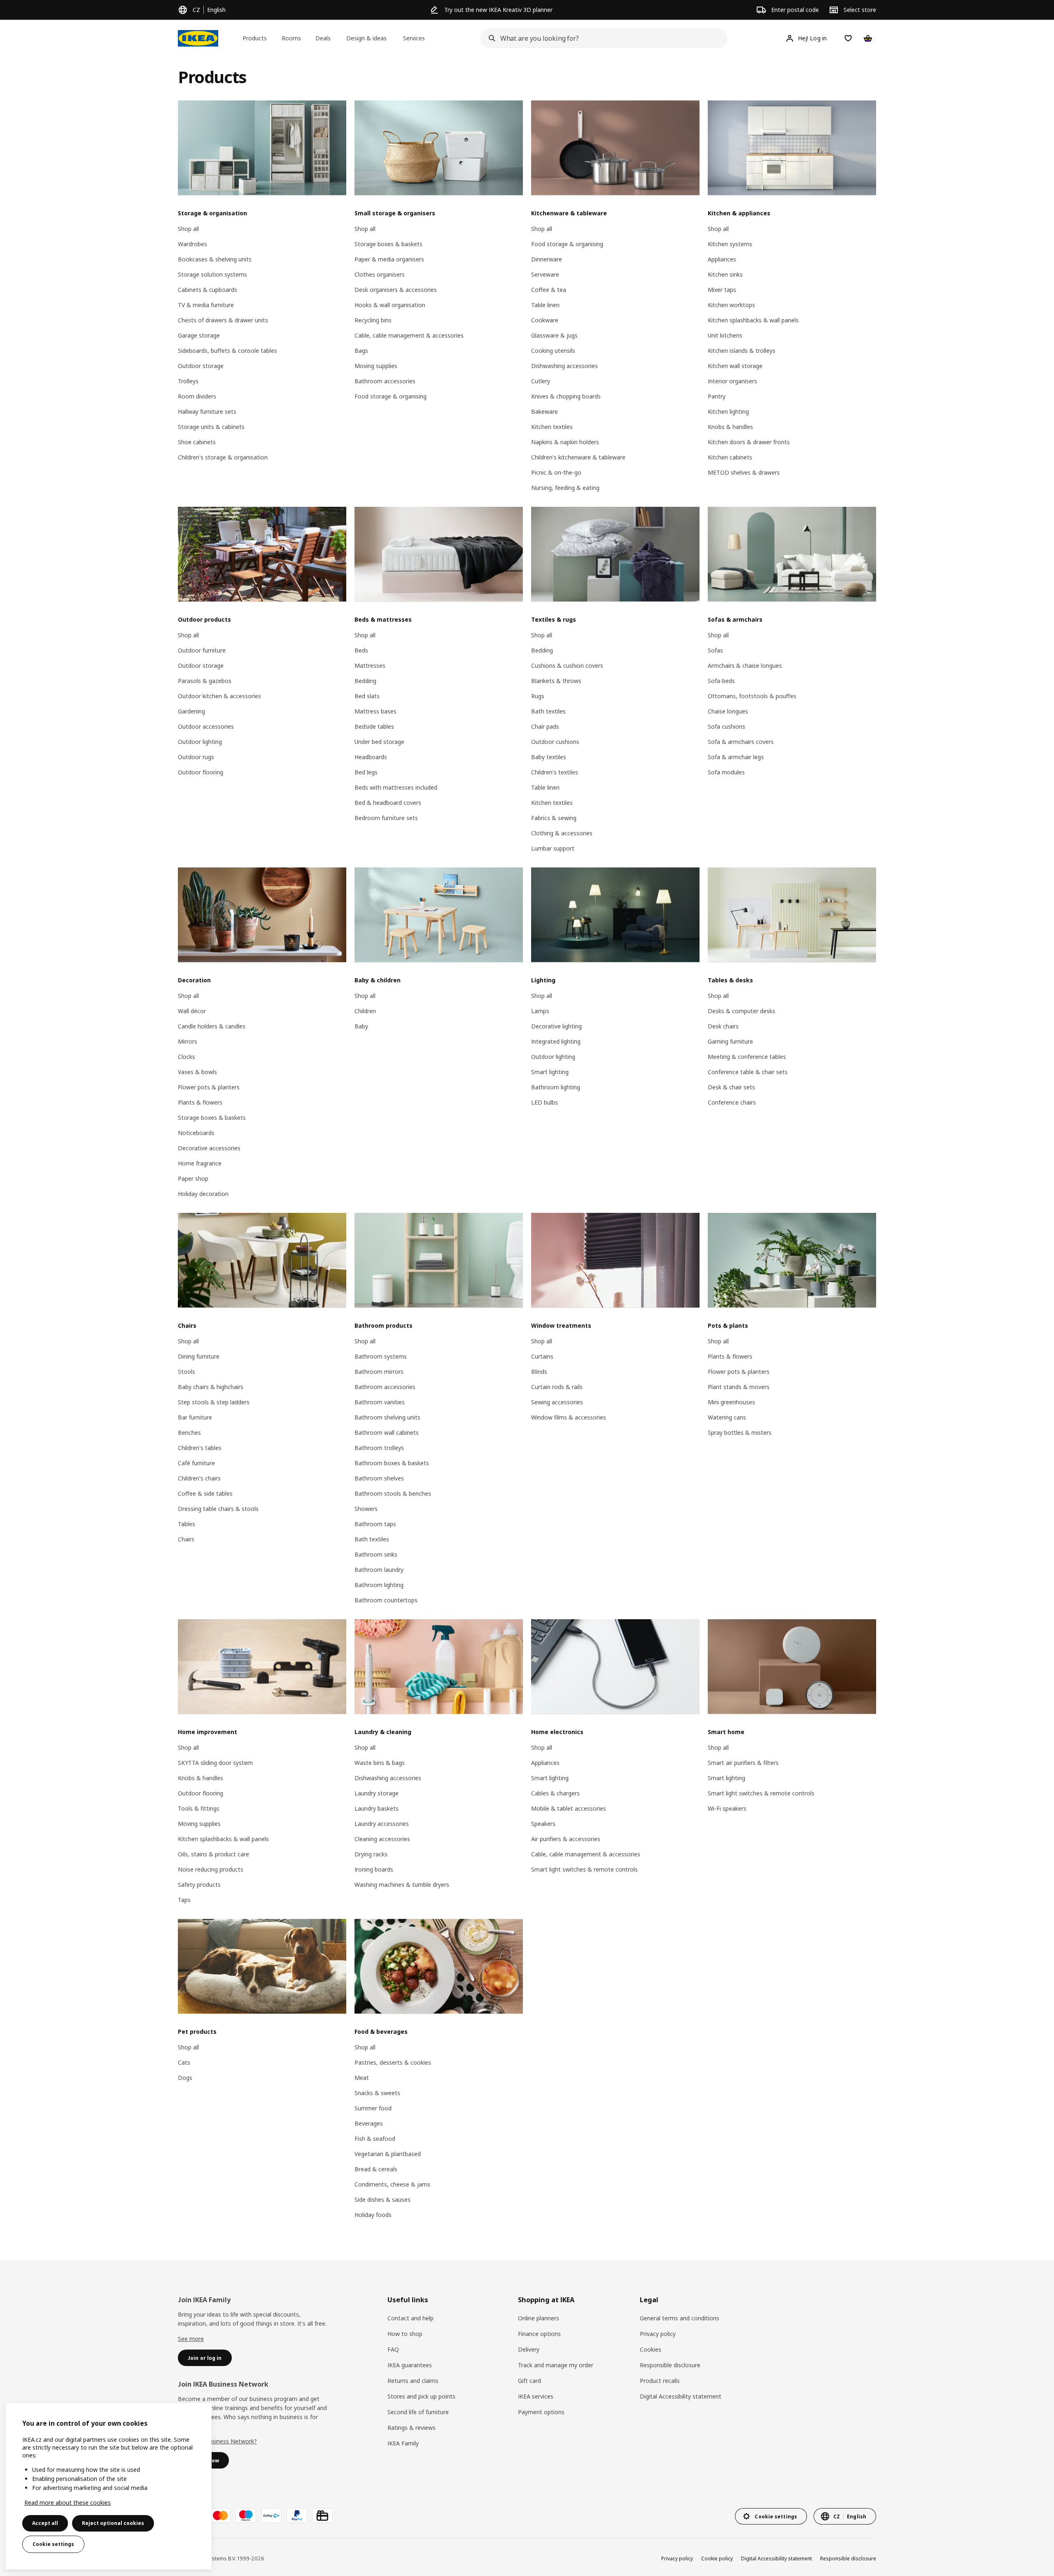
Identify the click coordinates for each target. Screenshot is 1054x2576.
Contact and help (410, 2318)
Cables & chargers (555, 1793)
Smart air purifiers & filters (743, 1763)
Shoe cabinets (197, 442)
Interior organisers (732, 381)
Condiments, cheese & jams (392, 2184)
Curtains (542, 1356)
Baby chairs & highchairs (211, 1387)
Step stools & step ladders (214, 1402)
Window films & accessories (569, 1417)
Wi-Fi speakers (727, 1808)
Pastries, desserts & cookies (393, 2062)
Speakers (543, 1824)
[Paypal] (297, 2515)
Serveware (545, 274)
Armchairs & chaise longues (745, 666)
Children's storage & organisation (223, 457)
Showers (366, 1509)
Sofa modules (726, 772)
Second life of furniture (418, 2412)
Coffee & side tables (205, 1493)
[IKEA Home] (198, 38)
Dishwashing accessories (564, 366)
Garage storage (199, 335)
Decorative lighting (556, 1026)
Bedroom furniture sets (386, 818)
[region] (109, 2486)
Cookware (545, 320)
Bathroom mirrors (379, 1372)
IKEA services (536, 2396)
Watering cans (727, 1417)
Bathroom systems (381, 1356)
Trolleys (188, 381)
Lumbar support (553, 848)
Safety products (199, 1885)
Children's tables (200, 1448)
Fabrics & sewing (554, 818)
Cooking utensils (553, 351)
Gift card (529, 2381)
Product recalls (660, 2381)
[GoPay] (271, 2515)
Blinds (539, 1372)
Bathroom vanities (380, 1402)
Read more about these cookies (68, 2503)
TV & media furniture (206, 305)
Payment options (541, 2412)
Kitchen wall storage (735, 366)
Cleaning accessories (382, 1839)
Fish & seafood (375, 2139)
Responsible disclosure (670, 2365)
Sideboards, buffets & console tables (227, 351)
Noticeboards (196, 1133)
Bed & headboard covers (388, 803)
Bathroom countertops (386, 1600)
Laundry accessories (382, 1824)
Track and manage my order (556, 2365)
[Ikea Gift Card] (322, 2515)
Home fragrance (200, 1163)
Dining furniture (199, 1356)
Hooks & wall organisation (390, 305)
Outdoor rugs (196, 757)
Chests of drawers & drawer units (223, 320)
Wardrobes (192, 244)
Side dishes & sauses (382, 2200)
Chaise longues (728, 711)
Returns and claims (413, 2381)
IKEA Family (403, 2443)
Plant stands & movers (739, 1387)
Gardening (191, 711)
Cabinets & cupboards (208, 290)
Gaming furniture (730, 1041)
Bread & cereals (376, 2169)
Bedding (365, 681)
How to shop (405, 2334)
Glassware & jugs (554, 335)
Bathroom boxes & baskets (392, 1463)
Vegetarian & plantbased (388, 2154)
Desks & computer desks (742, 1011)
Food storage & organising (391, 396)
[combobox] (602, 38)
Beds (361, 650)
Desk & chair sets (731, 1087)
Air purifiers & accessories (566, 1839)
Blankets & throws (556, 681)
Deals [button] (323, 38)
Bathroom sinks (376, 1554)
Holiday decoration (203, 1194)
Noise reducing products (211, 1869)
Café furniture (196, 1463)
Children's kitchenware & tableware (578, 457)
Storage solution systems (212, 274)
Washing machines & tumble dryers (402, 1885)
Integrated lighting (556, 1041)
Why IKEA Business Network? (217, 2441)
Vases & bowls (197, 1072)
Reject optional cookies (113, 2523)
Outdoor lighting (200, 742)
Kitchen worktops (731, 305)
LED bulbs (544, 1102)
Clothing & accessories (562, 833)
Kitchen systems (730, 244)
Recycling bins (373, 320)
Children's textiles (555, 772)
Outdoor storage (201, 366)
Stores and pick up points (421, 2396)
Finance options (539, 2334)
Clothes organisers (380, 274)
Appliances (722, 259)
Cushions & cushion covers (567, 666)
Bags (361, 351)
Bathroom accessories (385, 381)
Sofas (715, 650)
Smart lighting (550, 1072)
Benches (189, 1433)
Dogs (185, 2078)
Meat (362, 2078)
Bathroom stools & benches (393, 1493)
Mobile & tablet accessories (569, 1808)
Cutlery (541, 381)
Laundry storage (377, 1793)
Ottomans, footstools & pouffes (752, 696)
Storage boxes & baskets (388, 244)
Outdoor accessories (206, 726)
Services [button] (414, 38)
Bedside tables (374, 726)
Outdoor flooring (201, 772)
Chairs (186, 1539)
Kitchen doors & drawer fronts (749, 442)
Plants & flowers (200, 1102)
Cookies (651, 2349)
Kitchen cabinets (730, 457)
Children (365, 1011)
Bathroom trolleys (379, 1448)
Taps (184, 1900)
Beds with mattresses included (396, 787)
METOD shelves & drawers (744, 472)
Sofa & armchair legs (736, 757)
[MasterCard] (220, 2515)
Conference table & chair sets (748, 1072)
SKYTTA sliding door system (215, 1763)
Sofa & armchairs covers (741, 742)
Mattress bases (375, 711)
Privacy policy (658, 2334)
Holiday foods (373, 2215)
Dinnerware (547, 259)
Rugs (538, 696)
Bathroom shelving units (387, 1417)
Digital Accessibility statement (681, 2396)
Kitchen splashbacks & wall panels (753, 320)
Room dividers (197, 396)
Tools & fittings (199, 1808)
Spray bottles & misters (740, 1433)
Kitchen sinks (725, 274)
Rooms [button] (291, 38)
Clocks (187, 1057)
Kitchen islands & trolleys (742, 351)
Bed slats (367, 696)
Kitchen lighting (728, 411)
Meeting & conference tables (747, 1057)
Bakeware (544, 411)
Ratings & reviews (412, 2428)
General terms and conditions (680, 2318)
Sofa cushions (726, 726)
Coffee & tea (549, 290)
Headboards (371, 757)
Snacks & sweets (377, 2093)
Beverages (369, 2123)
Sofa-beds (721, 681)
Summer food (373, 2108)
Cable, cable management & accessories (409, 335)
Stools (187, 1372)
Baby (361, 1026)
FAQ (393, 2349)
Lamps (540, 1011)
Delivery (529, 2349)
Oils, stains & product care (213, 1854)
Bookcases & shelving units (215, 259)
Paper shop (193, 1178)
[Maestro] (246, 2515)
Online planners (539, 2318)
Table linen (545, 305)
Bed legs (366, 772)
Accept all (45, 2523)
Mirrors (188, 1041)
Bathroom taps (375, 1524)
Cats (184, 2062)
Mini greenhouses (731, 1402)
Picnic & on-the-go (556, 472)
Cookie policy (717, 2559)
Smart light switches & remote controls (584, 1869)
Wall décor (192, 1011)
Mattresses (370, 666)
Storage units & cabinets (211, 427)
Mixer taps (722, 290)
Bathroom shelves (379, 1478)
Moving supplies (376, 366)
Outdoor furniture (202, 650)
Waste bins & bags (380, 1763)
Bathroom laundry (379, 1570)
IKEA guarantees (410, 2365)
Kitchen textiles (552, 427)
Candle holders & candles (212, 1026)
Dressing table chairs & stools (218, 1509)
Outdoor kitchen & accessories (219, 696)
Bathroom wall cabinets (387, 1433)
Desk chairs (723, 1026)
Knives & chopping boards (566, 396)
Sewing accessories (557, 1402)
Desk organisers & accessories (396, 290)
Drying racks (371, 1854)
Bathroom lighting (556, 1087)
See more (191, 2339)
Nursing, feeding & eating (565, 488)
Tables (187, 1524)
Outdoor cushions (555, 742)
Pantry (717, 396)
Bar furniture (195, 1417)
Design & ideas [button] (366, 38)
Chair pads (545, 726)
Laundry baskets (377, 1808)
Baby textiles (549, 757)
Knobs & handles (730, 427)
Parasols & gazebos (205, 681)
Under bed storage (379, 742)
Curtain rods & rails (557, 1387)
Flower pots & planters (209, 1087)
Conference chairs (732, 1102)
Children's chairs (199, 1478)
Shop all (188, 229)
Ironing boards (374, 1869)
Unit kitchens (725, 335)
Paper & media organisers (389, 259)
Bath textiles (548, 711)
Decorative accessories (209, 1148)
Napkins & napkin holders (565, 442)
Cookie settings (53, 2544)
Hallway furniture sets (207, 411)
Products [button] (255, 38)
